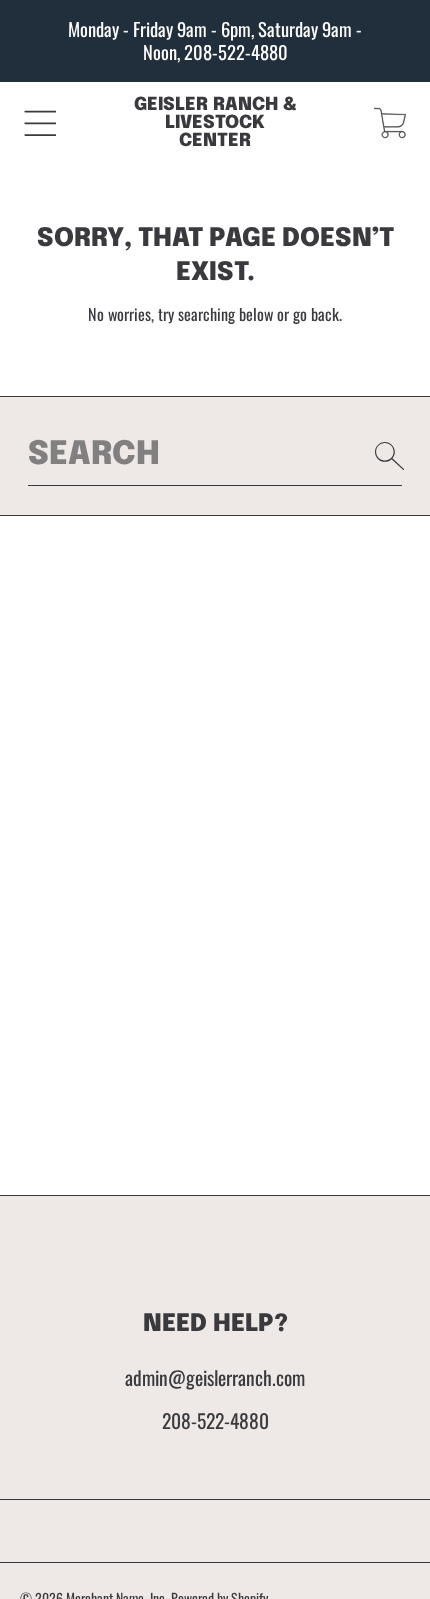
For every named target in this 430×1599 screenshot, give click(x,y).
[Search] (390, 456)
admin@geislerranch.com (215, 1377)
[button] (40, 122)
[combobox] (215, 455)
